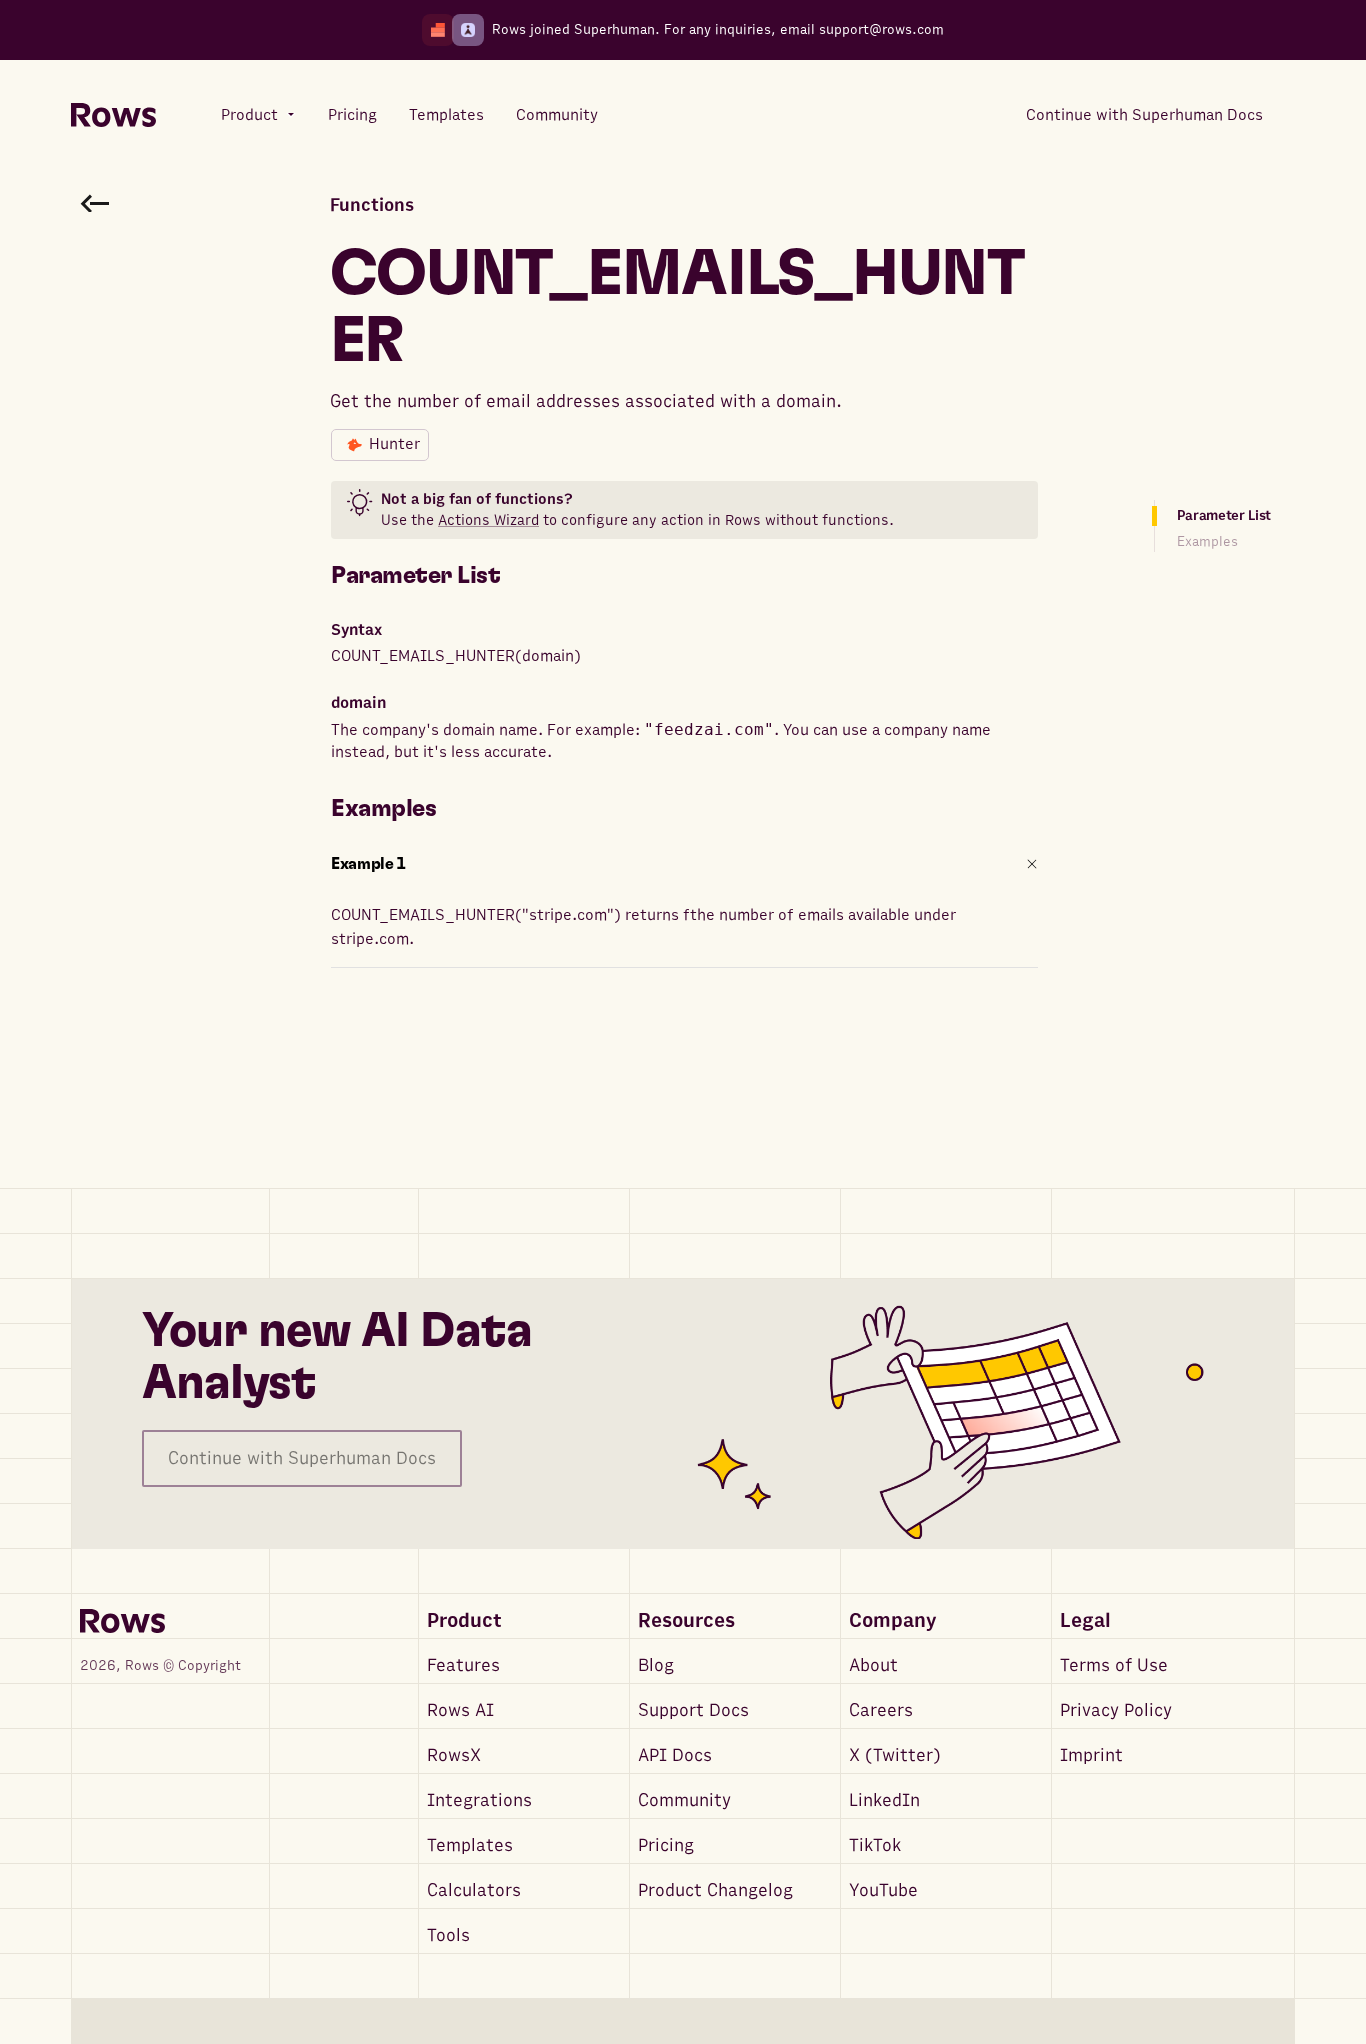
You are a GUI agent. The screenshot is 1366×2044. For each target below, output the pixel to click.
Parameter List (1224, 515)
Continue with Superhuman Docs (302, 1458)
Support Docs (693, 1710)
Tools (448, 1935)
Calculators (474, 1890)
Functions (372, 205)
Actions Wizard (488, 520)
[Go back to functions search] (95, 203)
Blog (656, 1665)
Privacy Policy (1116, 1710)
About (873, 1665)
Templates (470, 1845)
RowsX (454, 1755)
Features (463, 1665)
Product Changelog (715, 1890)
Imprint (1091, 1755)
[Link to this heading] (515, 576)
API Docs (675, 1755)
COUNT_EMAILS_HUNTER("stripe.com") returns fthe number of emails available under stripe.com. (643, 927)
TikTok (875, 1845)
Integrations (479, 1800)
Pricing (666, 1845)
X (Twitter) (895, 1755)
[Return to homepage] (113, 115)
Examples (1207, 541)
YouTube (883, 1890)
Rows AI (460, 1710)
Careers (881, 1710)
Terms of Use (1114, 1665)
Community (684, 1800)
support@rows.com (881, 29)
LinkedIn (884, 1800)
